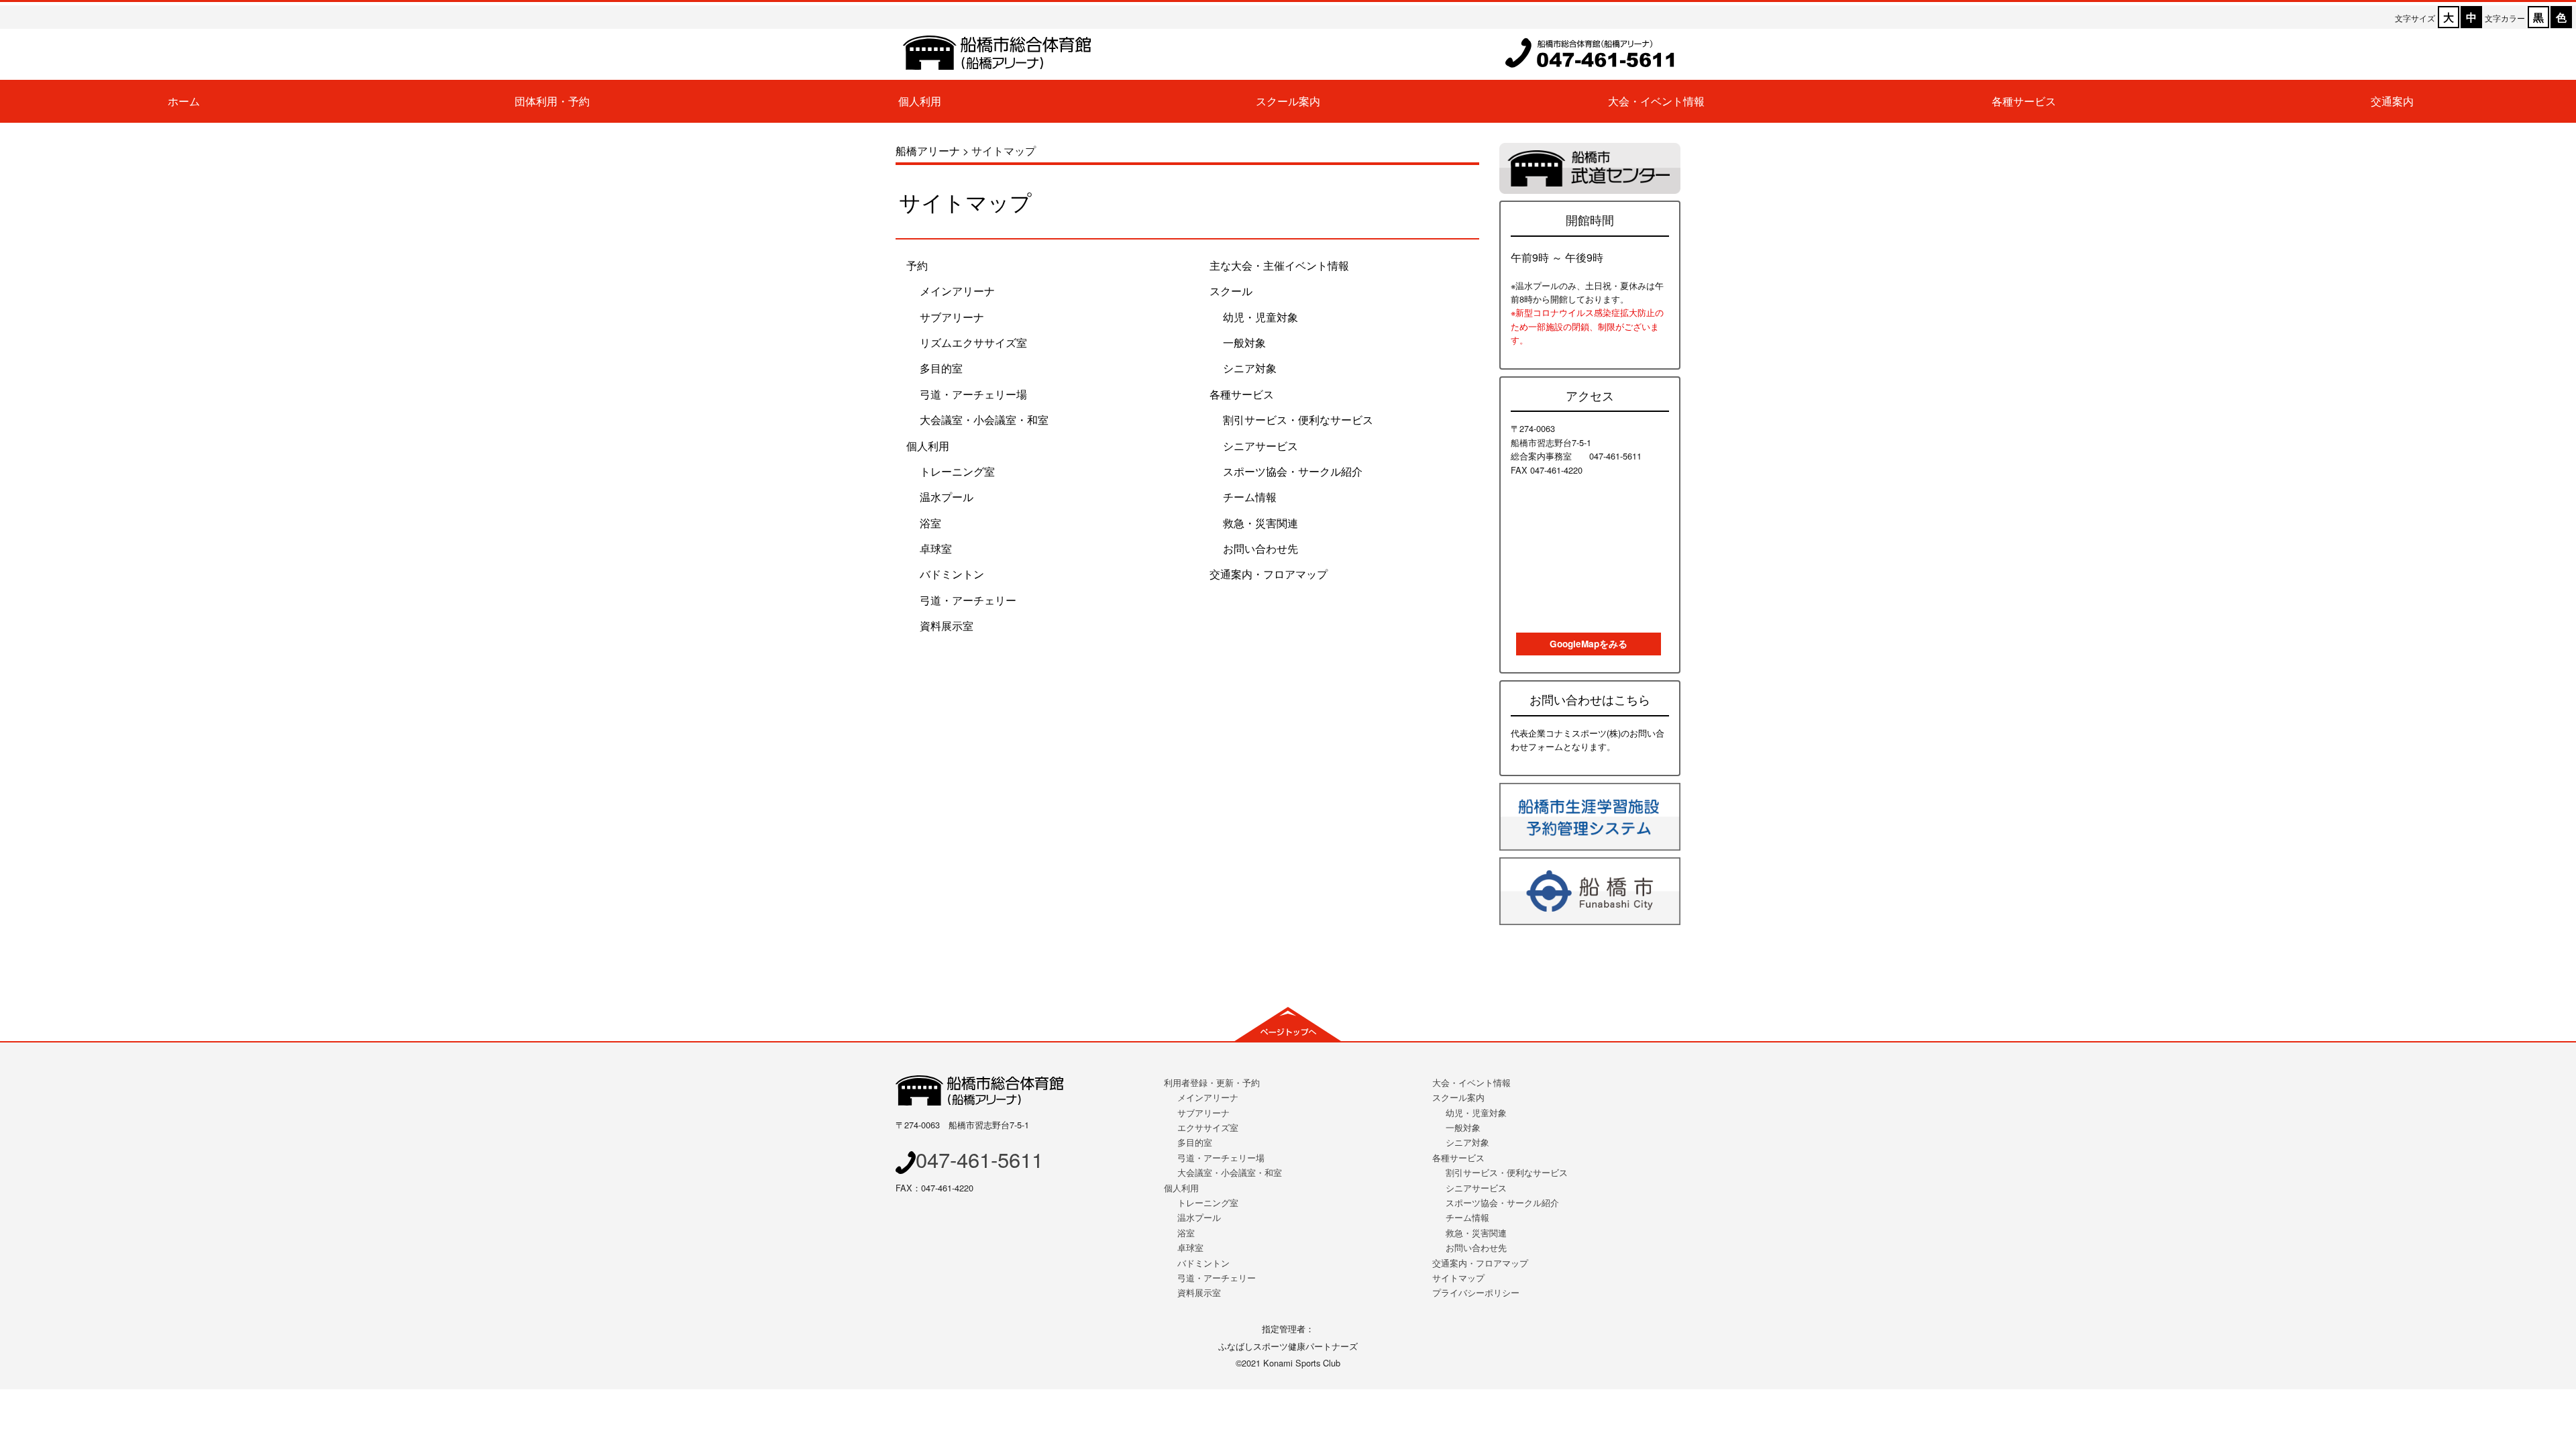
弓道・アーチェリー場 (973, 394)
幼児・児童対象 (1260, 317)
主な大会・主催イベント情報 (1279, 265)
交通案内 (2392, 101)
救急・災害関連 (1260, 523)
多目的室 (941, 368)
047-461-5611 (979, 1159)
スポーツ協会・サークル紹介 (1293, 471)
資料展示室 (947, 626)
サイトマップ (1458, 1278)
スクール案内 (1288, 101)
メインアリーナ (957, 291)
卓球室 (936, 548)
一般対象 (1244, 342)
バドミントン (952, 574)
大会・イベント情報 (1656, 101)
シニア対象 (1250, 368)
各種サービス (2024, 101)
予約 (917, 265)
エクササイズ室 (1208, 1127)
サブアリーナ (952, 317)
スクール (1231, 291)
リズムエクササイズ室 (973, 342)
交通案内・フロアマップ (1269, 574)
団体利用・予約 (552, 101)
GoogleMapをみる (1589, 644)
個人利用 (920, 101)
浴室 (930, 523)
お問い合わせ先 (1260, 548)
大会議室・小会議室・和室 (984, 420)
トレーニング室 (957, 471)
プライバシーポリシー (1476, 1292)
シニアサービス (1260, 446)
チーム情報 (1250, 497)
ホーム (184, 101)
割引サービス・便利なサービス (1298, 420)
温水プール (947, 497)
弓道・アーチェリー (968, 600)
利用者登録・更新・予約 (1212, 1082)
